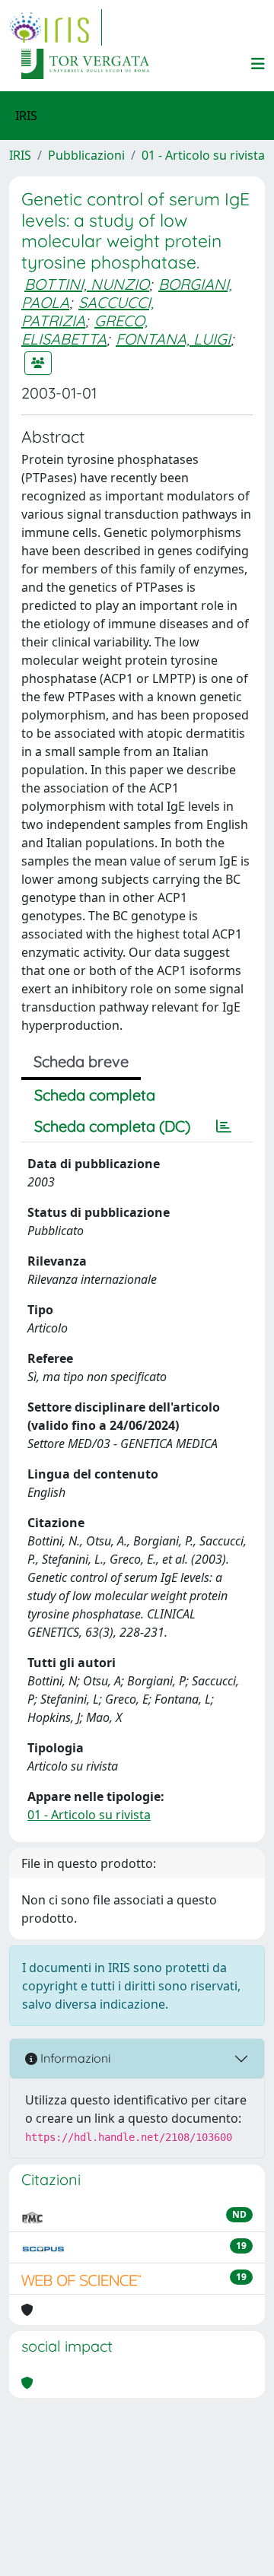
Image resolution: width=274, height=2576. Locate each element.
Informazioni (74, 2058)
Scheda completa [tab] (95, 1095)
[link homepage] (56, 27)
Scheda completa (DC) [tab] (112, 1126)
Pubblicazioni (86, 155)
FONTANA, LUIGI (173, 339)
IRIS (20, 155)
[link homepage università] (85, 64)
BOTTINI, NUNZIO (87, 284)
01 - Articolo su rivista (203, 155)
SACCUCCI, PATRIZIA (88, 311)
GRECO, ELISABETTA (84, 330)
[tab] (224, 1126)
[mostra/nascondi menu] (258, 64)
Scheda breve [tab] (81, 1061)
